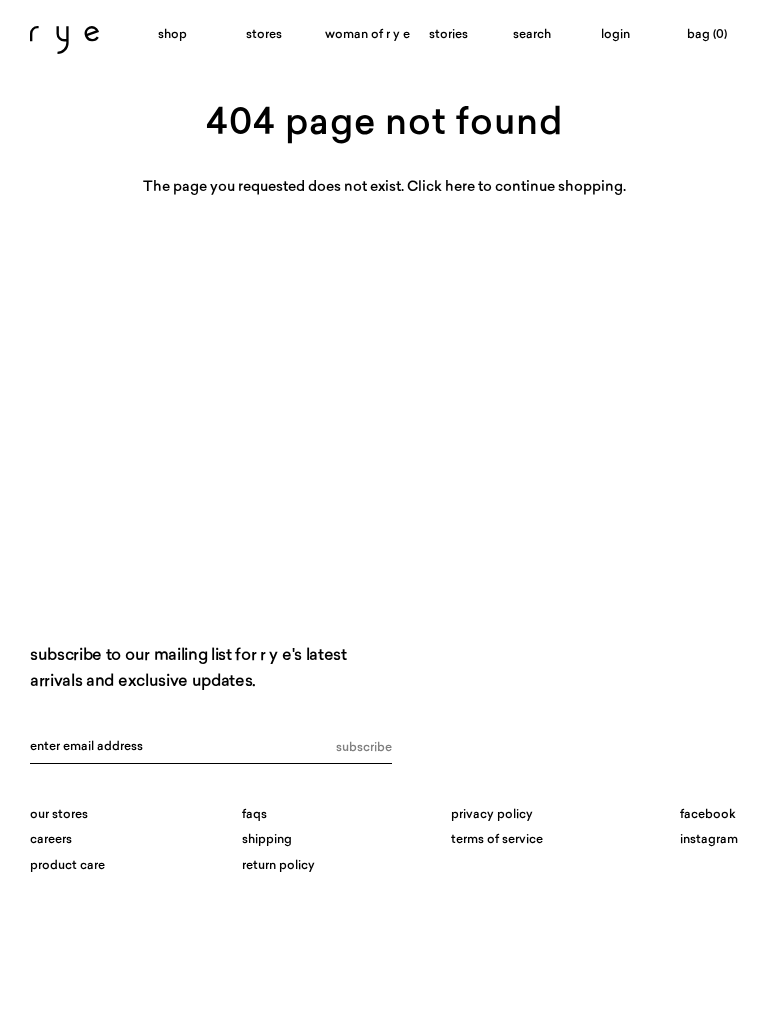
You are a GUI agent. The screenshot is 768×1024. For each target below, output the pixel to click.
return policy (278, 866)
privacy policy (492, 815)
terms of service (497, 840)
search (532, 35)
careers (51, 840)
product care (67, 866)
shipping (267, 840)
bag (707, 35)
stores (264, 35)
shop (172, 35)
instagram (709, 840)
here (460, 187)
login (615, 35)
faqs (254, 815)
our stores (59, 815)
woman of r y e (356, 35)
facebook (708, 815)
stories (448, 35)
